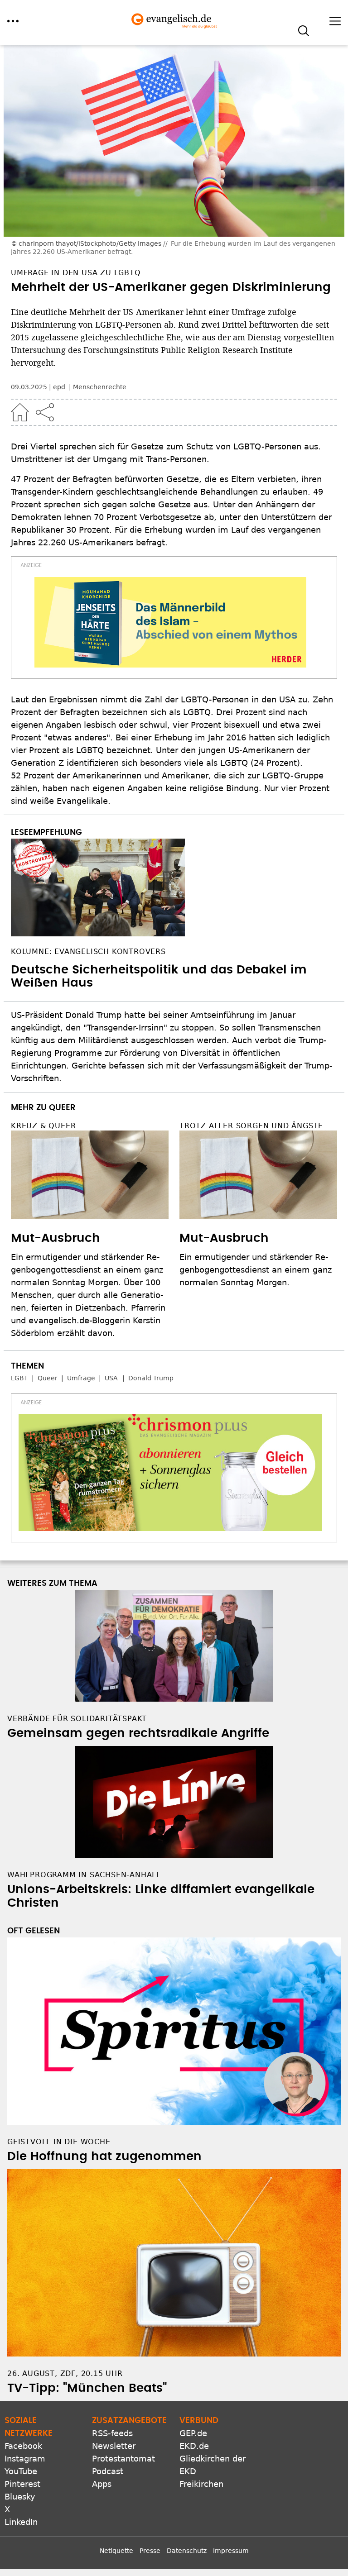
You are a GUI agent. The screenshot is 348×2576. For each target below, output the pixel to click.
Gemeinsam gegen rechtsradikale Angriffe (138, 1733)
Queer (48, 1378)
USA (111, 1378)
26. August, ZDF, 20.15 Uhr (65, 2373)
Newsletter (114, 2446)
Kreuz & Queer (43, 1126)
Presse (150, 2551)
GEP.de (193, 2433)
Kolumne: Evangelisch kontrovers (88, 952)
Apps (102, 2484)
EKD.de (194, 2446)
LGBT (19, 1378)
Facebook (23, 2446)
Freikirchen (201, 2484)
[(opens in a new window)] (170, 622)
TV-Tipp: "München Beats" (87, 2388)
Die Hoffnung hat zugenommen (104, 2156)
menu (13, 21)
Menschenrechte (100, 387)
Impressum (231, 2551)
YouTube (21, 2471)
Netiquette (116, 2551)
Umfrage (81, 1378)
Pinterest (22, 2484)
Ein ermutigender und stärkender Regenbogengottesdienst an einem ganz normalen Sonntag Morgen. (256, 1270)
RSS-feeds (112, 2433)
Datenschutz (187, 2551)
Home (20, 412)
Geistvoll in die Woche (59, 2142)
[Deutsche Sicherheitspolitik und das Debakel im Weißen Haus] (174, 887)
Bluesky (20, 2497)
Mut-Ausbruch (56, 1238)
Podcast (108, 2471)
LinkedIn (21, 2522)
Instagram (25, 2459)
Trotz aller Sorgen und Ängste (251, 1126)
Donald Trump (151, 1378)
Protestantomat (123, 2459)
